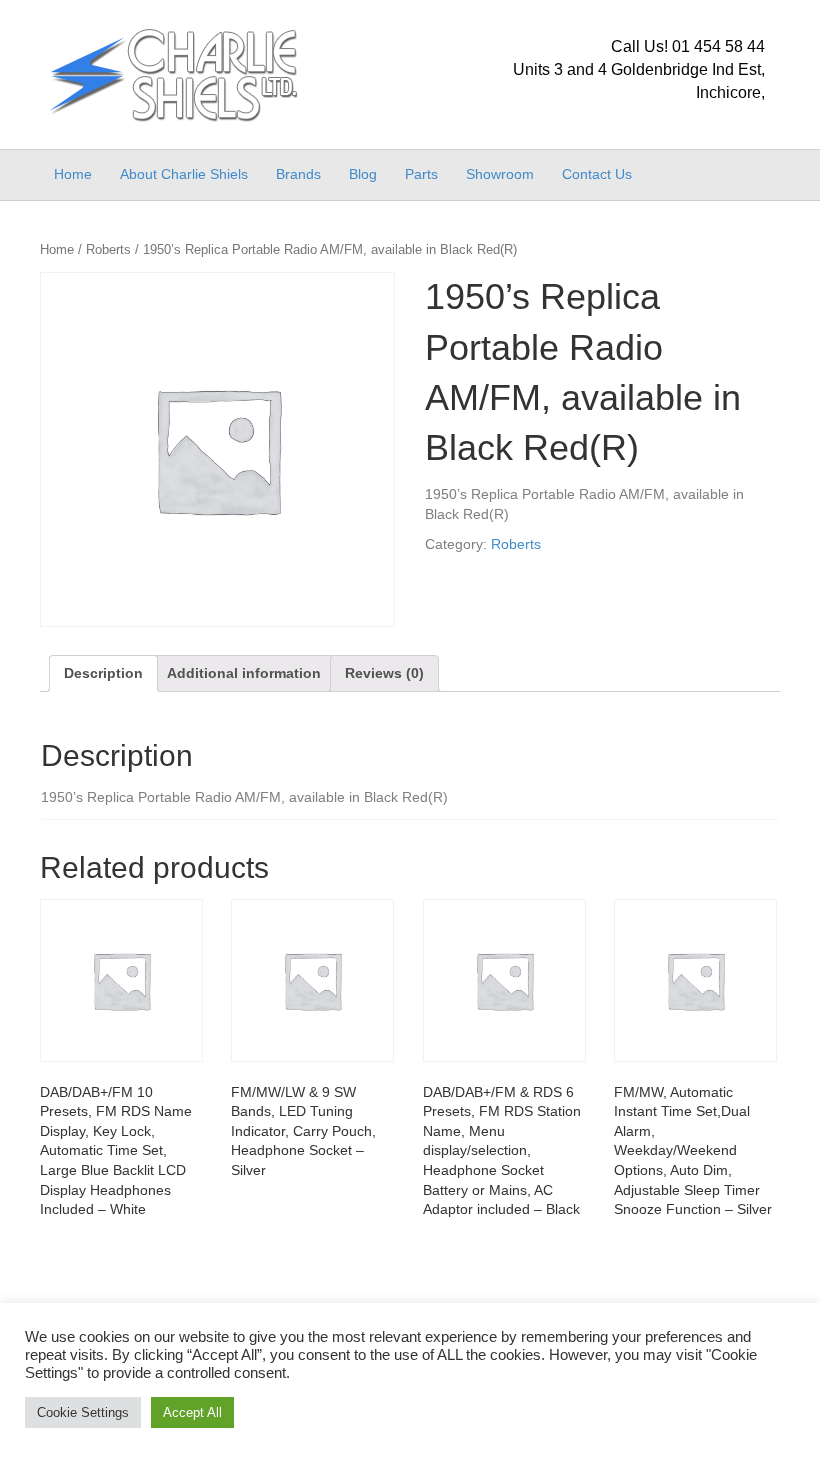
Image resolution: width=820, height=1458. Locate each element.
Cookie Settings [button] (83, 1412)
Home (73, 174)
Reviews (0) (384, 673)
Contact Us (597, 174)
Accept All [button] (192, 1412)
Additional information (244, 673)
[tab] (103, 673)
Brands (298, 174)
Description (103, 673)
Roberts (108, 249)
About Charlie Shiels (184, 174)
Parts (421, 174)
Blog (363, 174)
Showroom (500, 174)
